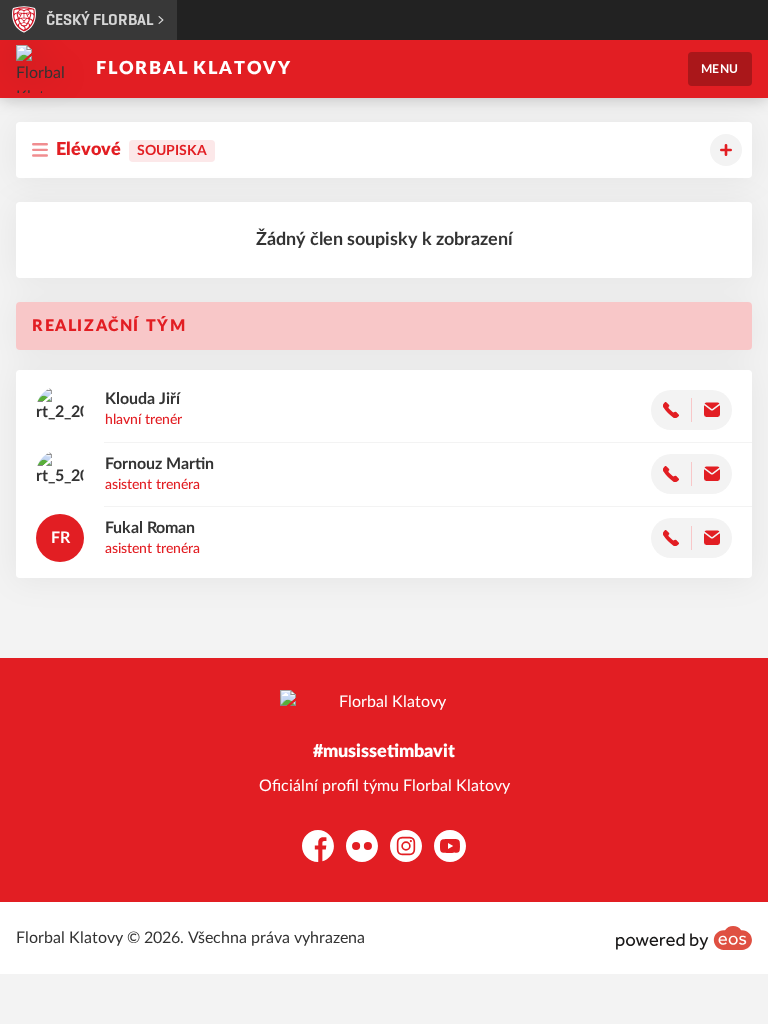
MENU (720, 69)
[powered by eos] (684, 938)
